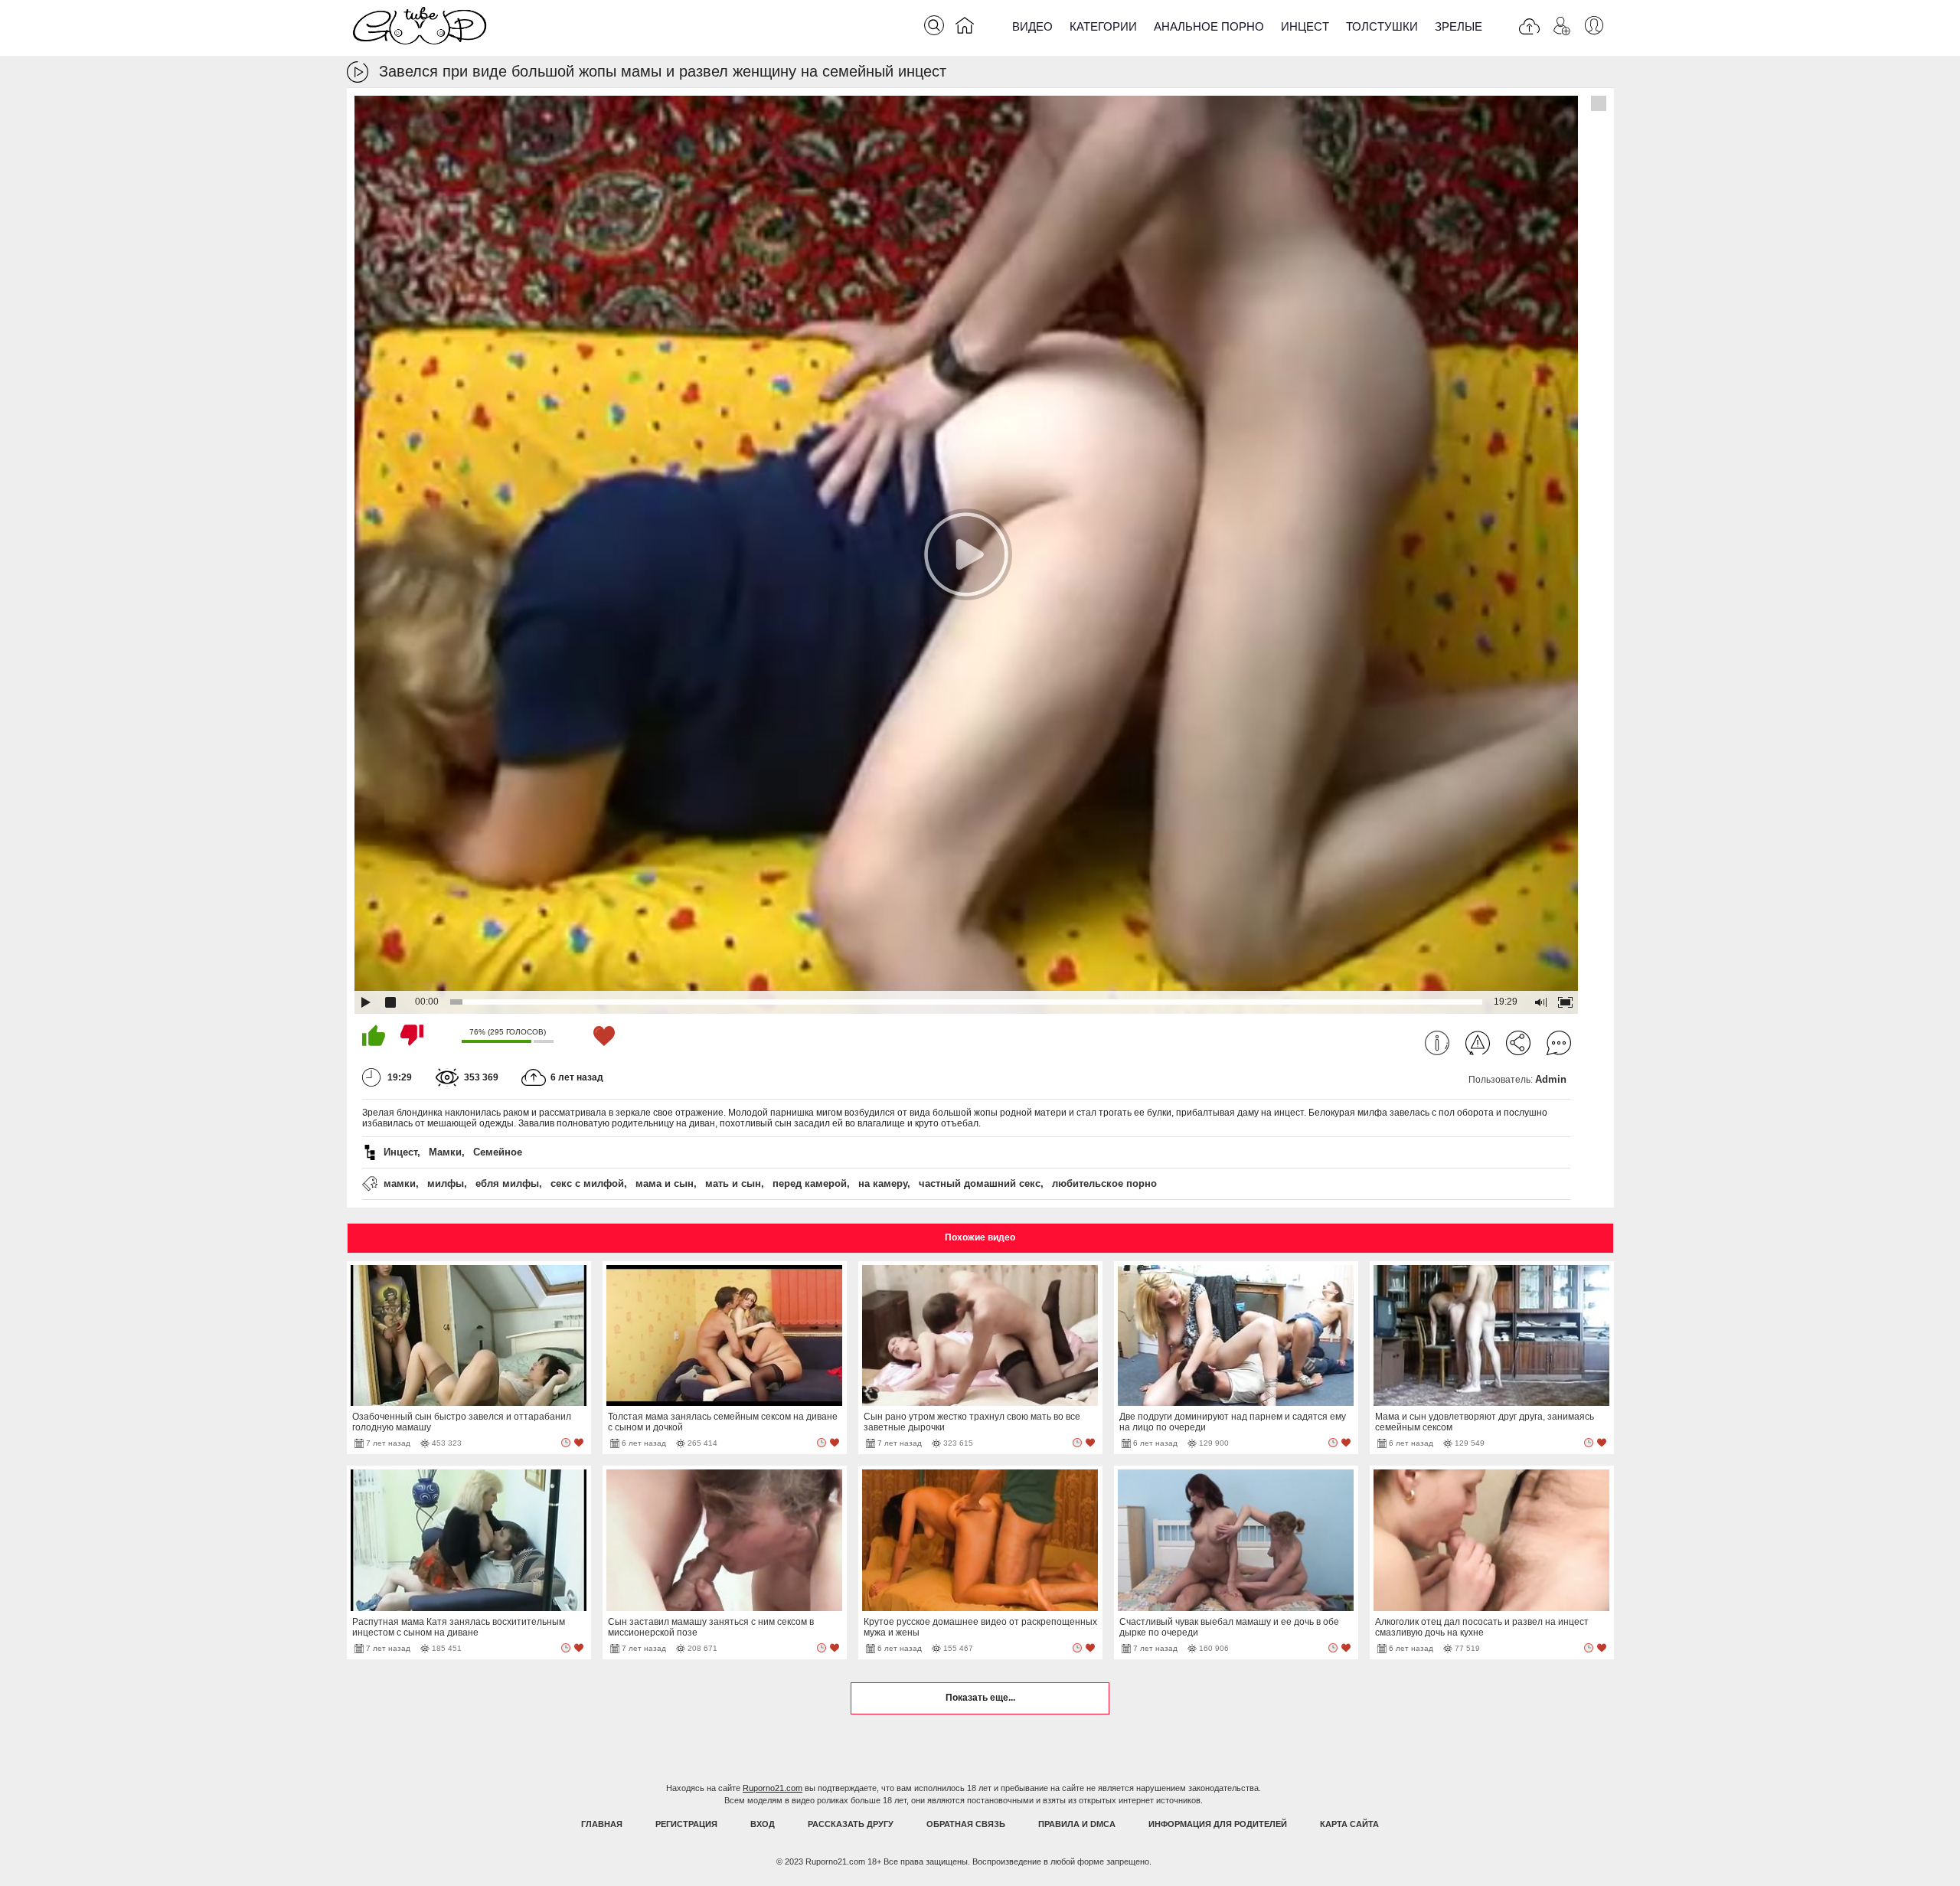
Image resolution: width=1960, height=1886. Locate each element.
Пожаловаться (1478, 1043)
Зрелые (1459, 26)
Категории (1103, 26)
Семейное (498, 1152)
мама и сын (665, 1183)
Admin (1551, 1079)
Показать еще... (980, 1698)
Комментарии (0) (1559, 1043)
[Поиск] (934, 25)
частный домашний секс (980, 1183)
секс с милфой (587, 1183)
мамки (400, 1183)
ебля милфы (507, 1183)
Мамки (445, 1152)
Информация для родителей (1218, 1824)
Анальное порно (1209, 26)
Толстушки (1382, 26)
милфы (446, 1183)
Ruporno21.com (773, 1788)
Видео (1032, 26)
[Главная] (965, 28)
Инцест (1305, 26)
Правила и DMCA (1077, 1824)
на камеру (883, 1183)
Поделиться (1518, 1043)
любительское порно (1104, 1183)
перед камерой (810, 1183)
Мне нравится (374, 1035)
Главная (602, 1824)
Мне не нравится (412, 1035)
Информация (1437, 1043)
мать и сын (733, 1183)
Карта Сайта (1349, 1824)
